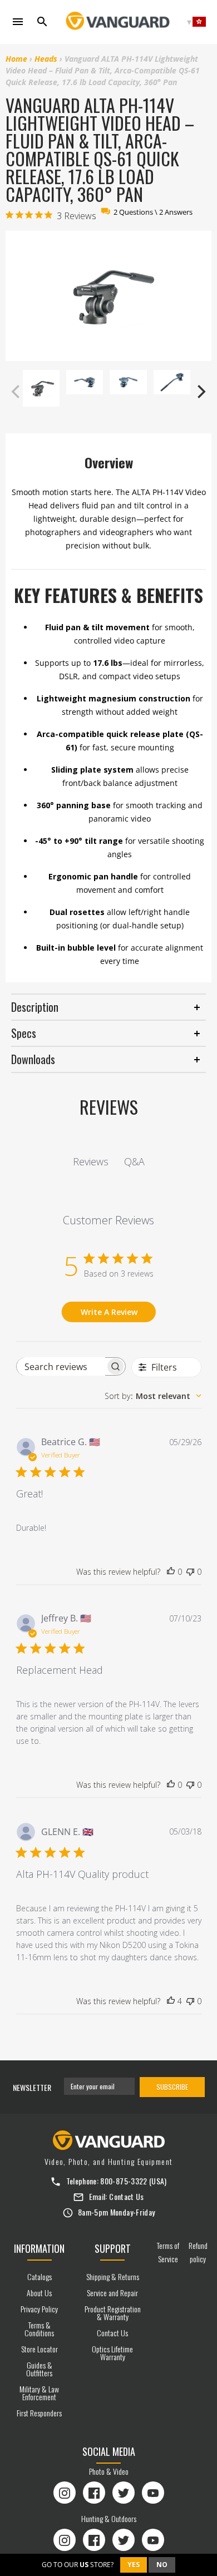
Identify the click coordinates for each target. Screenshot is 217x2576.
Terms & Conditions (39, 2329)
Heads (46, 59)
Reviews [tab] (91, 1161)
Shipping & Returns (113, 2276)
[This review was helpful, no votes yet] (171, 1572)
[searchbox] (61, 1366)
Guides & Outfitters (39, 2369)
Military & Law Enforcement (39, 2393)
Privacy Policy (39, 2309)
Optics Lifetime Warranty (112, 2353)
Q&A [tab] (134, 1161)
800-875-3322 (124, 2181)
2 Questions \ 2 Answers (153, 212)
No (162, 2565)
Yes (134, 2565)
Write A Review (109, 1312)
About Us (39, 2293)
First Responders (39, 2413)
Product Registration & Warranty (113, 2313)
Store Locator (40, 2349)
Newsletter (32, 2087)
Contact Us (127, 2196)
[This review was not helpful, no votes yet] (190, 1572)
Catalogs (40, 2276)
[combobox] (153, 1396)
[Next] (200, 392)
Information (39, 2248)
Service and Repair (112, 2293)
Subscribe (172, 2087)
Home (16, 59)
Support (113, 2248)
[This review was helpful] (171, 2001)
